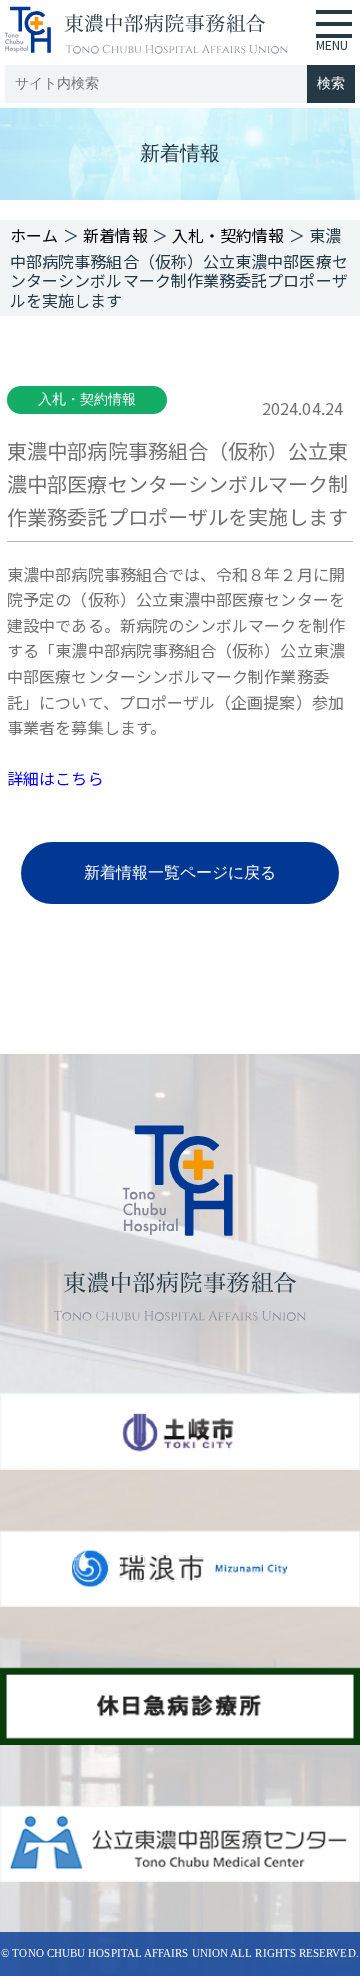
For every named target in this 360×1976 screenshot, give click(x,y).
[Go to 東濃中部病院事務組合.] (34, 235)
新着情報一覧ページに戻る (180, 872)
